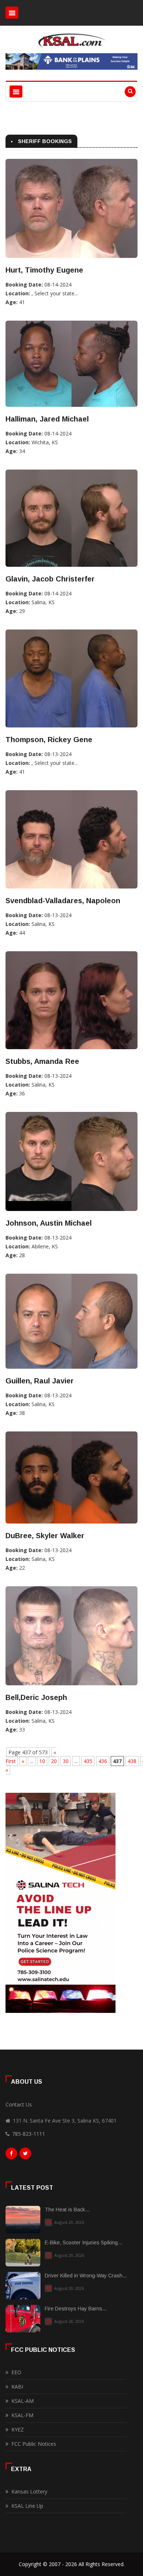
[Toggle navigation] (12, 13)
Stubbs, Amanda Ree (42, 1061)
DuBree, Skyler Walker (45, 1536)
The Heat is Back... (67, 2210)
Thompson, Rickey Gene (49, 740)
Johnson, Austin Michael (49, 1223)
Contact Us (19, 2104)
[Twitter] (25, 2155)
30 (66, 1761)
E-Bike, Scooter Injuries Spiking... (83, 2243)
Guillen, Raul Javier (40, 1381)
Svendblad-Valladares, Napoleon (63, 901)
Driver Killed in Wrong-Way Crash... (86, 2276)
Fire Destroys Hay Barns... (76, 2309)
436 (103, 1761)
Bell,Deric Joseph (36, 1697)
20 (54, 1761)
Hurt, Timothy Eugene (44, 270)
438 (132, 1761)
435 (88, 1761)
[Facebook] (11, 2155)
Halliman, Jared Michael (47, 419)
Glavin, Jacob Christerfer (50, 579)
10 (42, 1761)
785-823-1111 (29, 2134)
